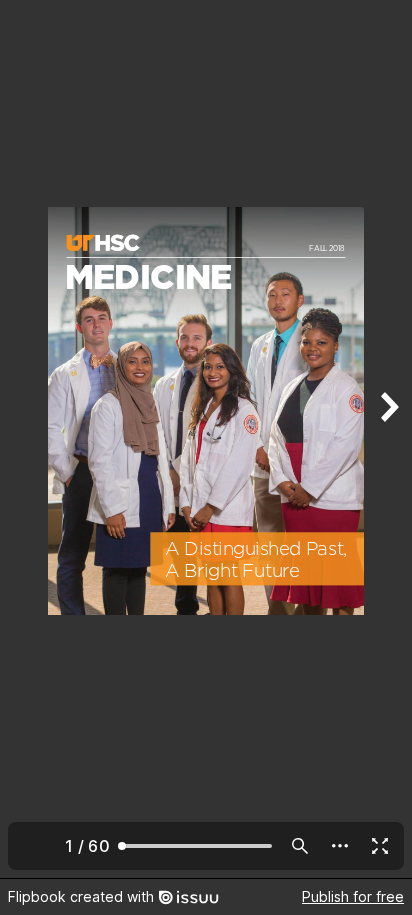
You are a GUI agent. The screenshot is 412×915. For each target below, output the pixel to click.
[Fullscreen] (380, 846)
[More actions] (340, 846)
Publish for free (353, 896)
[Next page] (388, 439)
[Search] (300, 846)
